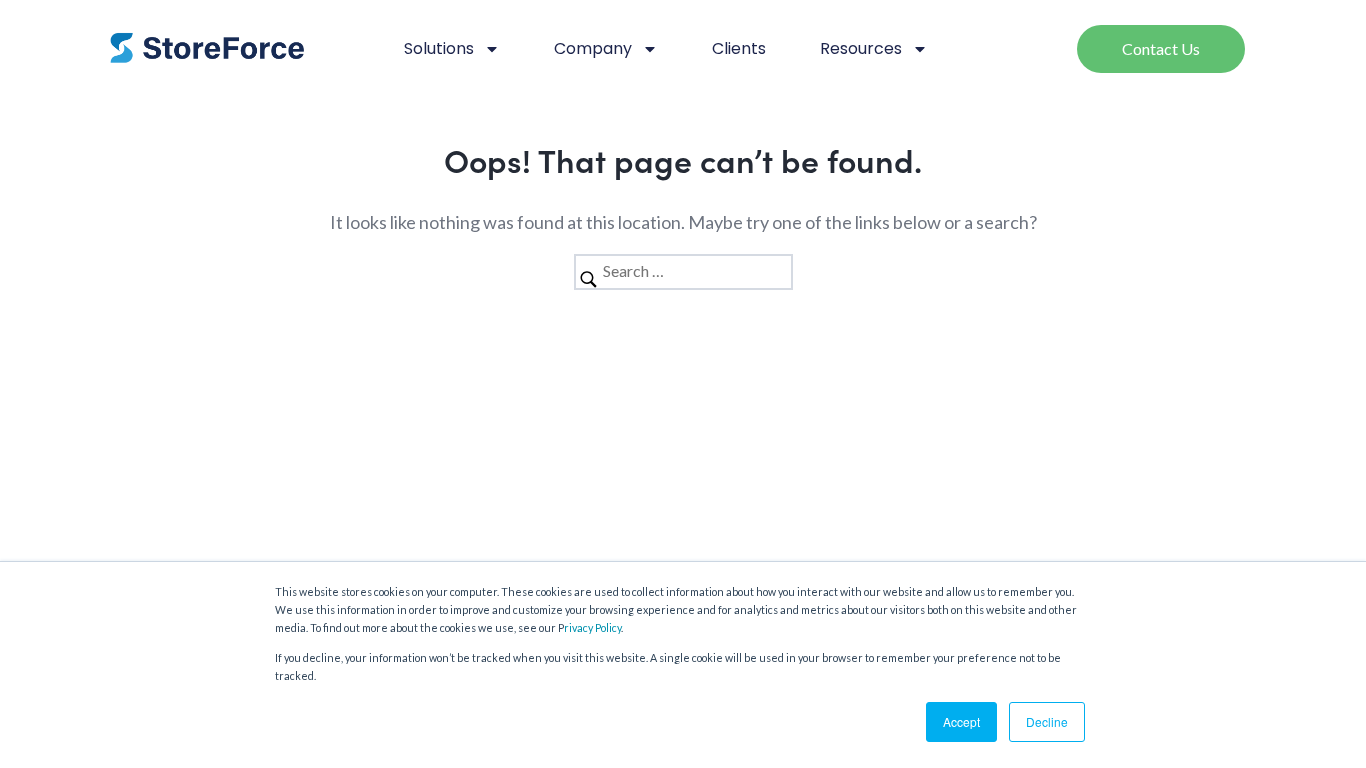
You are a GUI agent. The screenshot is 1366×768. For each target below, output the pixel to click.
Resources (861, 48)
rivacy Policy (592, 627)
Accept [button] (961, 721)
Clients (739, 48)
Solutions (439, 48)
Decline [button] (1047, 721)
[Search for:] (683, 270)
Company (593, 48)
